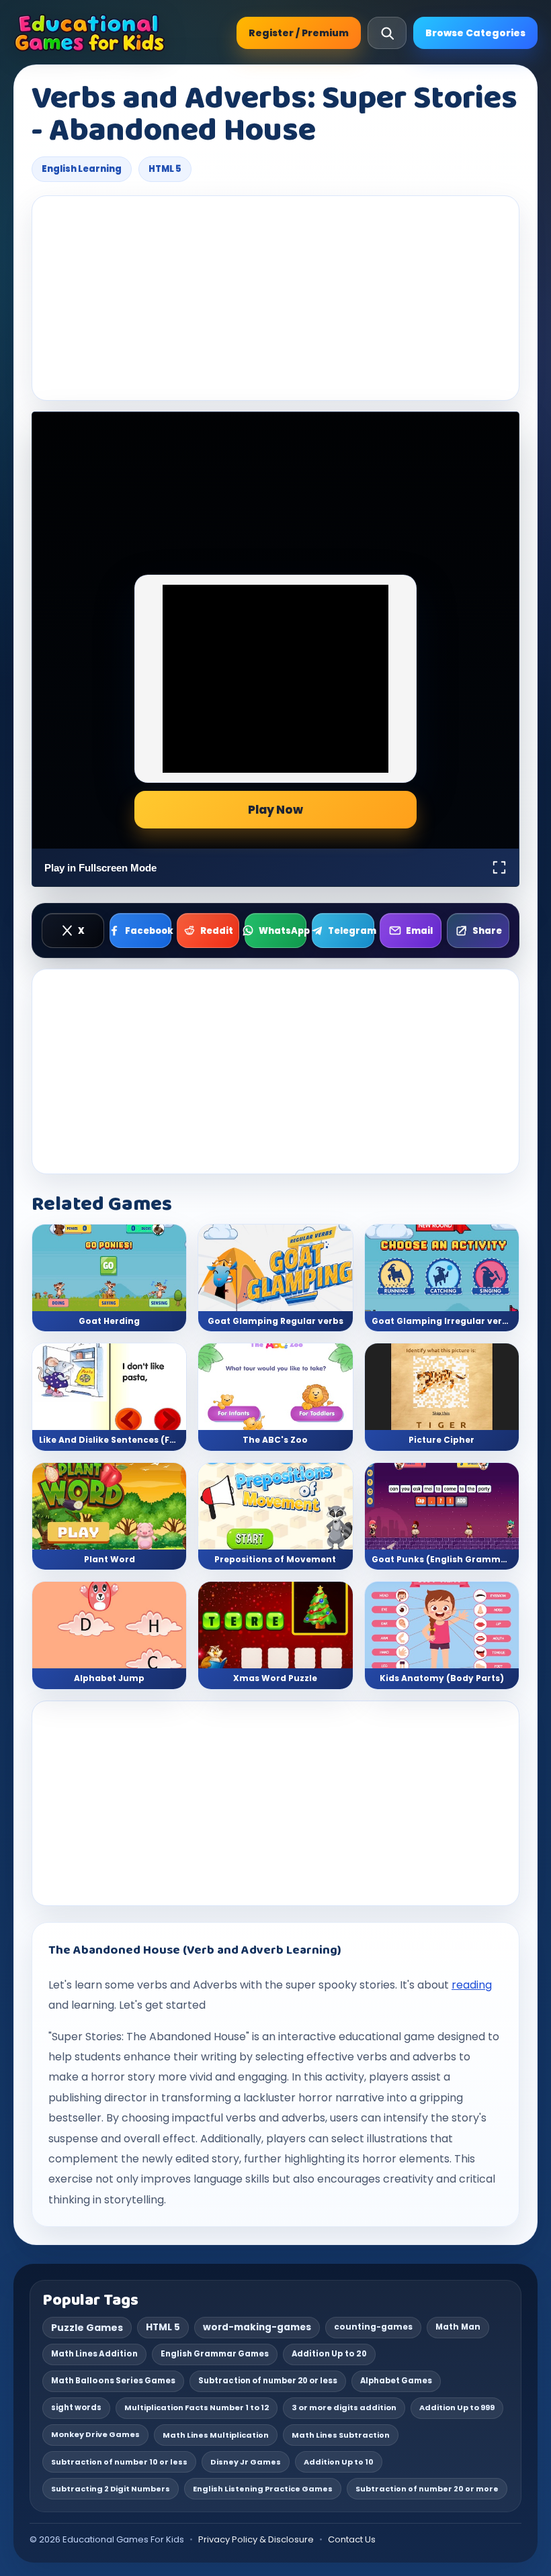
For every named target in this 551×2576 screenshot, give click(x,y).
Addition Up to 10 (339, 2462)
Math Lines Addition (94, 2354)
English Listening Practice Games (263, 2489)
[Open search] (387, 33)
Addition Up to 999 (457, 2407)
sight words (76, 2407)
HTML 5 (165, 169)
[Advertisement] (275, 298)
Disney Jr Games (246, 2462)
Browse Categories (475, 33)
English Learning (82, 169)
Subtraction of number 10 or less (119, 2462)
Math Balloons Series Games (113, 2381)
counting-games (373, 2327)
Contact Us (352, 2539)
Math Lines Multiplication (216, 2435)
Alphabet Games (396, 2381)
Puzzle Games (87, 2328)
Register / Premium (299, 33)
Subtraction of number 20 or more (427, 2489)
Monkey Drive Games (95, 2434)
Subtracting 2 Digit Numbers (111, 2489)
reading (472, 1985)
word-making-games (257, 2327)
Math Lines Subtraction (341, 2435)
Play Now (275, 810)
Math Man (458, 2327)
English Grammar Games (215, 2354)
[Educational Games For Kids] (90, 33)
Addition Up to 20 (329, 2354)
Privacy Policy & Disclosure (256, 2539)
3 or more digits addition (344, 2407)
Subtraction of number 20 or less (268, 2381)
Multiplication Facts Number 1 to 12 (197, 2407)
